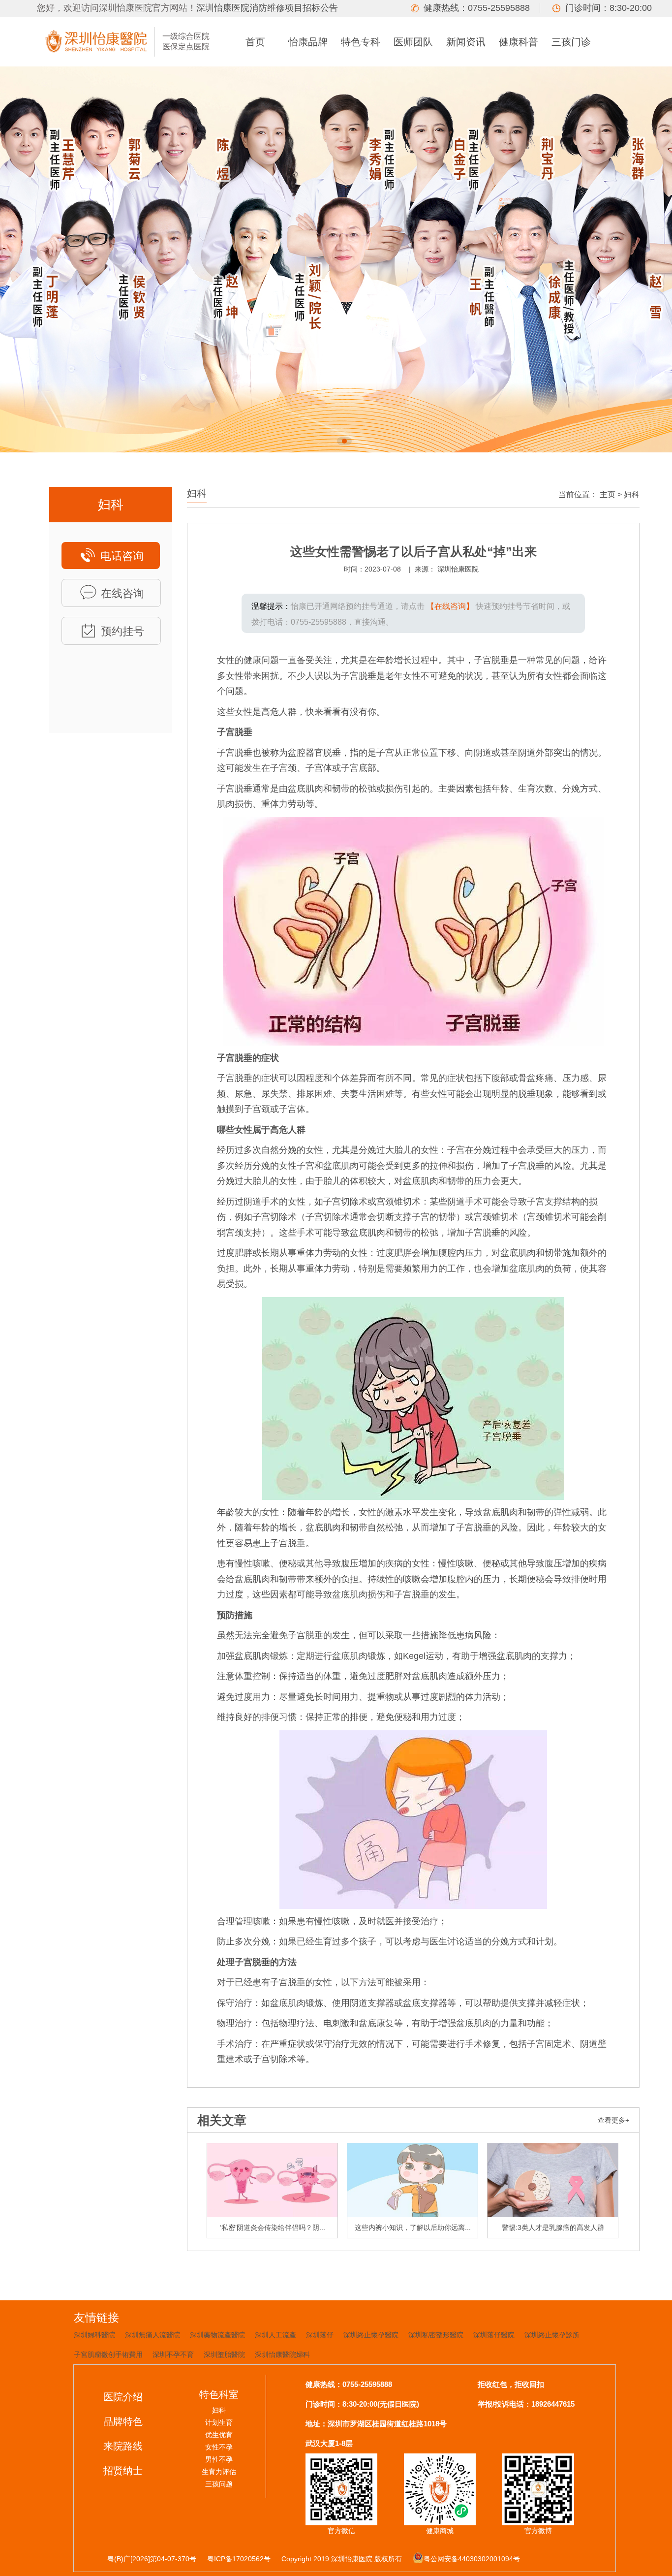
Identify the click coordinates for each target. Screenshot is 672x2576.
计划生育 (219, 2422)
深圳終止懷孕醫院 (371, 2335)
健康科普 (519, 42)
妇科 (632, 494)
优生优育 (219, 2435)
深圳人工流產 (275, 2335)
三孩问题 (219, 2484)
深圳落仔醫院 (494, 2335)
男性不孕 (219, 2459)
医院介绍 (123, 2397)
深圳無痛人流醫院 (153, 2335)
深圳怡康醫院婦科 (282, 2354)
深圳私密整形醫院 (436, 2335)
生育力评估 (219, 2472)
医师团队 (413, 42)
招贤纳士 (123, 2471)
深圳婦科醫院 (94, 2335)
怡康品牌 (308, 42)
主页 (608, 494)
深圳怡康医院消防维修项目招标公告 (267, 8)
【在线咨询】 (450, 606)
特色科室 (219, 2394)
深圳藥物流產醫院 (217, 2335)
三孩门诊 (571, 42)
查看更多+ (613, 2120)
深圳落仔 (320, 2335)
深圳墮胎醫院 (224, 2354)
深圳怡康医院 (458, 569)
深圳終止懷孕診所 (552, 2335)
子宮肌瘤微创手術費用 (108, 2354)
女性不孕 (219, 2447)
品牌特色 (123, 2421)
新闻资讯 (466, 42)
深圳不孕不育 (173, 2354)
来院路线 (123, 2446)
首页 (255, 42)
